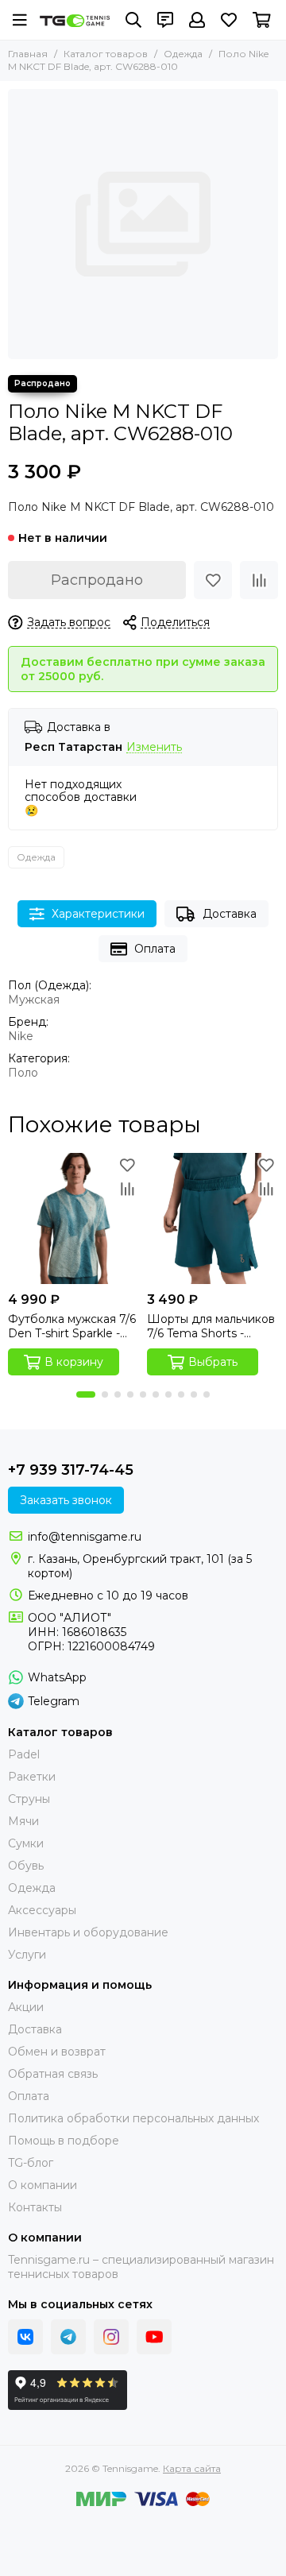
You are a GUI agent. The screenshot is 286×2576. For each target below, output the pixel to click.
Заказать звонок (66, 1500)
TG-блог (31, 2163)
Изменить (154, 747)
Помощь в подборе (64, 2141)
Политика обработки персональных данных (133, 2118)
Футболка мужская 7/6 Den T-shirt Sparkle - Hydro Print (72, 1326)
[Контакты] (165, 20)
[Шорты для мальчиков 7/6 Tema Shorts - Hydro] (213, 1218)
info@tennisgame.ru (85, 1537)
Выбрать (213, 1362)
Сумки (26, 1843)
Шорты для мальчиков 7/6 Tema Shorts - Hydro (211, 1326)
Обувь (26, 1866)
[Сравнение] (259, 580)
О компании (43, 2185)
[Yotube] (154, 2337)
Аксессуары (42, 1910)
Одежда (183, 54)
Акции (26, 2007)
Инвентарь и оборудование (88, 1932)
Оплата (155, 949)
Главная (28, 54)
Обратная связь (53, 2074)
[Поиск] (133, 20)
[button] (86, 1394)
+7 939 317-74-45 (71, 1470)
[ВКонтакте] (25, 2337)
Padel (24, 1754)
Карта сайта (192, 2468)
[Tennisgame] (75, 21)
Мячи (23, 1821)
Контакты (35, 2207)
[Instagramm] (111, 2337)
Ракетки (32, 1777)
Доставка (230, 914)
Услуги (27, 1955)
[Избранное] (213, 580)
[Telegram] (68, 2337)
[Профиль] (197, 20)
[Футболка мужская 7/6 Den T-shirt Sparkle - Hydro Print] (73, 1218)
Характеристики (98, 914)
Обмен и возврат (57, 2052)
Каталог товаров (106, 54)
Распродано (97, 580)
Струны (29, 1799)
